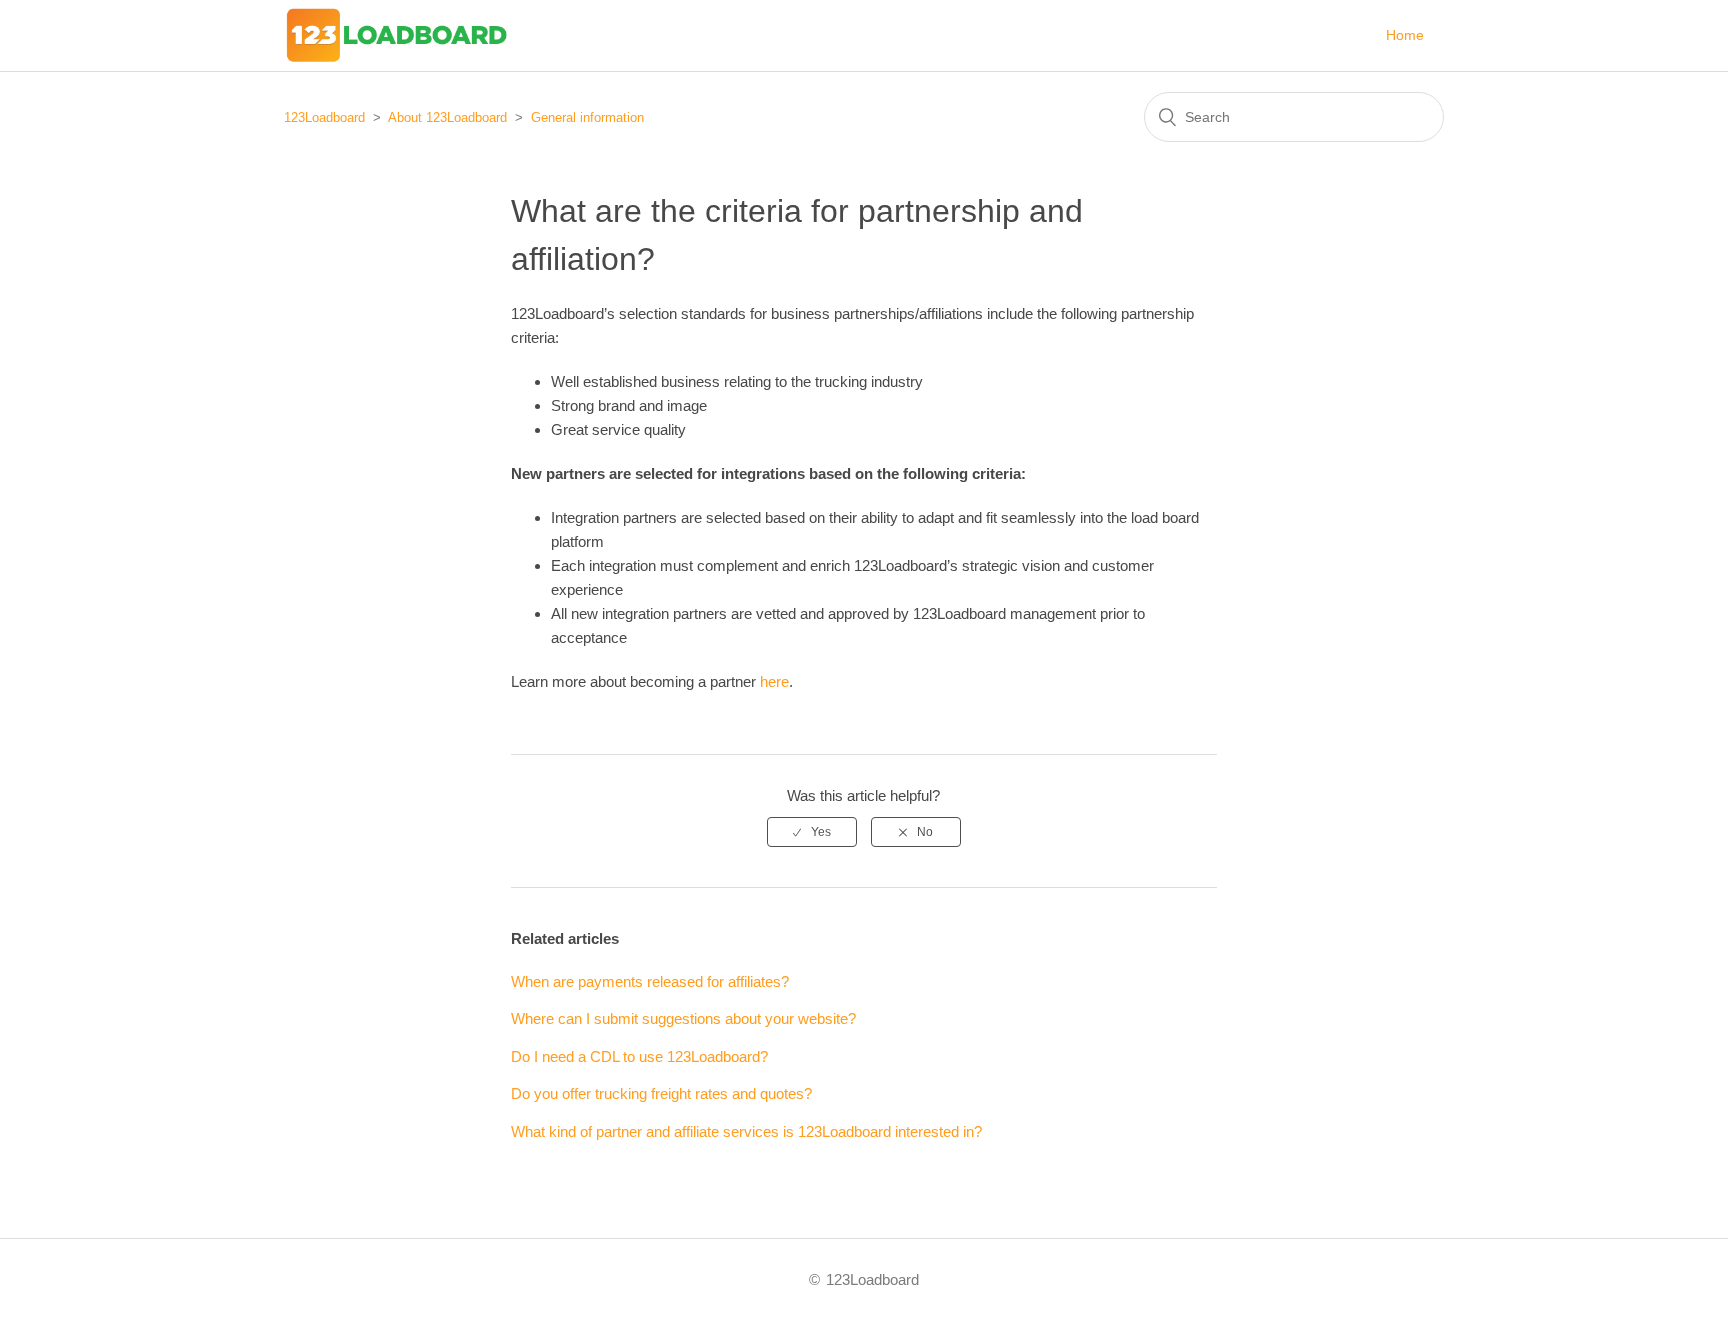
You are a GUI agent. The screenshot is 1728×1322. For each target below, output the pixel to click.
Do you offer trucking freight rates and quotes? (661, 1093)
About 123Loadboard (447, 117)
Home (1405, 35)
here (774, 681)
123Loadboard (324, 117)
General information (587, 117)
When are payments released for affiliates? (650, 981)
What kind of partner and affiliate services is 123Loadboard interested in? (746, 1131)
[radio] (812, 832)
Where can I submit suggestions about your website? (683, 1018)
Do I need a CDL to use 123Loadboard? (639, 1056)
